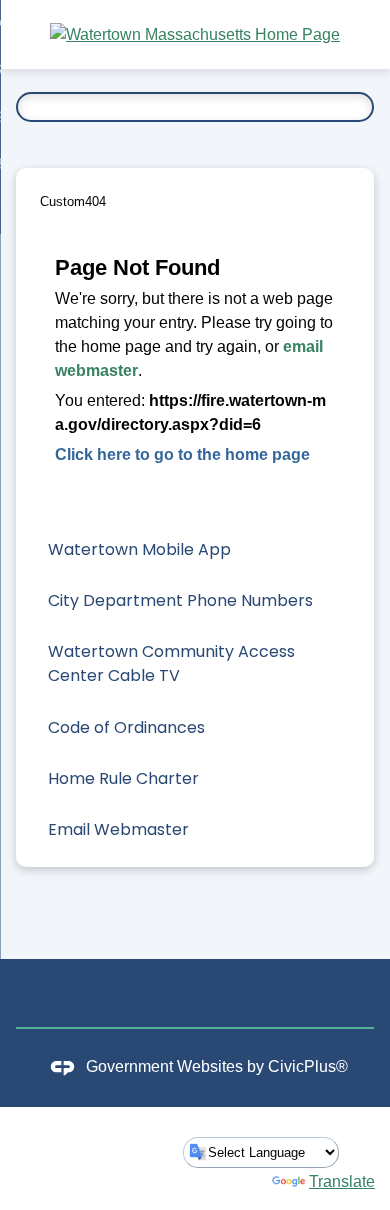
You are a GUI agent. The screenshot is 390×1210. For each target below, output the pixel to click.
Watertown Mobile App (139, 549)
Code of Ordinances (126, 727)
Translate (342, 1181)
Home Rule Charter (123, 778)
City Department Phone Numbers (180, 600)
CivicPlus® (308, 1067)
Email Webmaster (118, 829)
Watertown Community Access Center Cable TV (171, 663)
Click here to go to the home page (182, 454)
